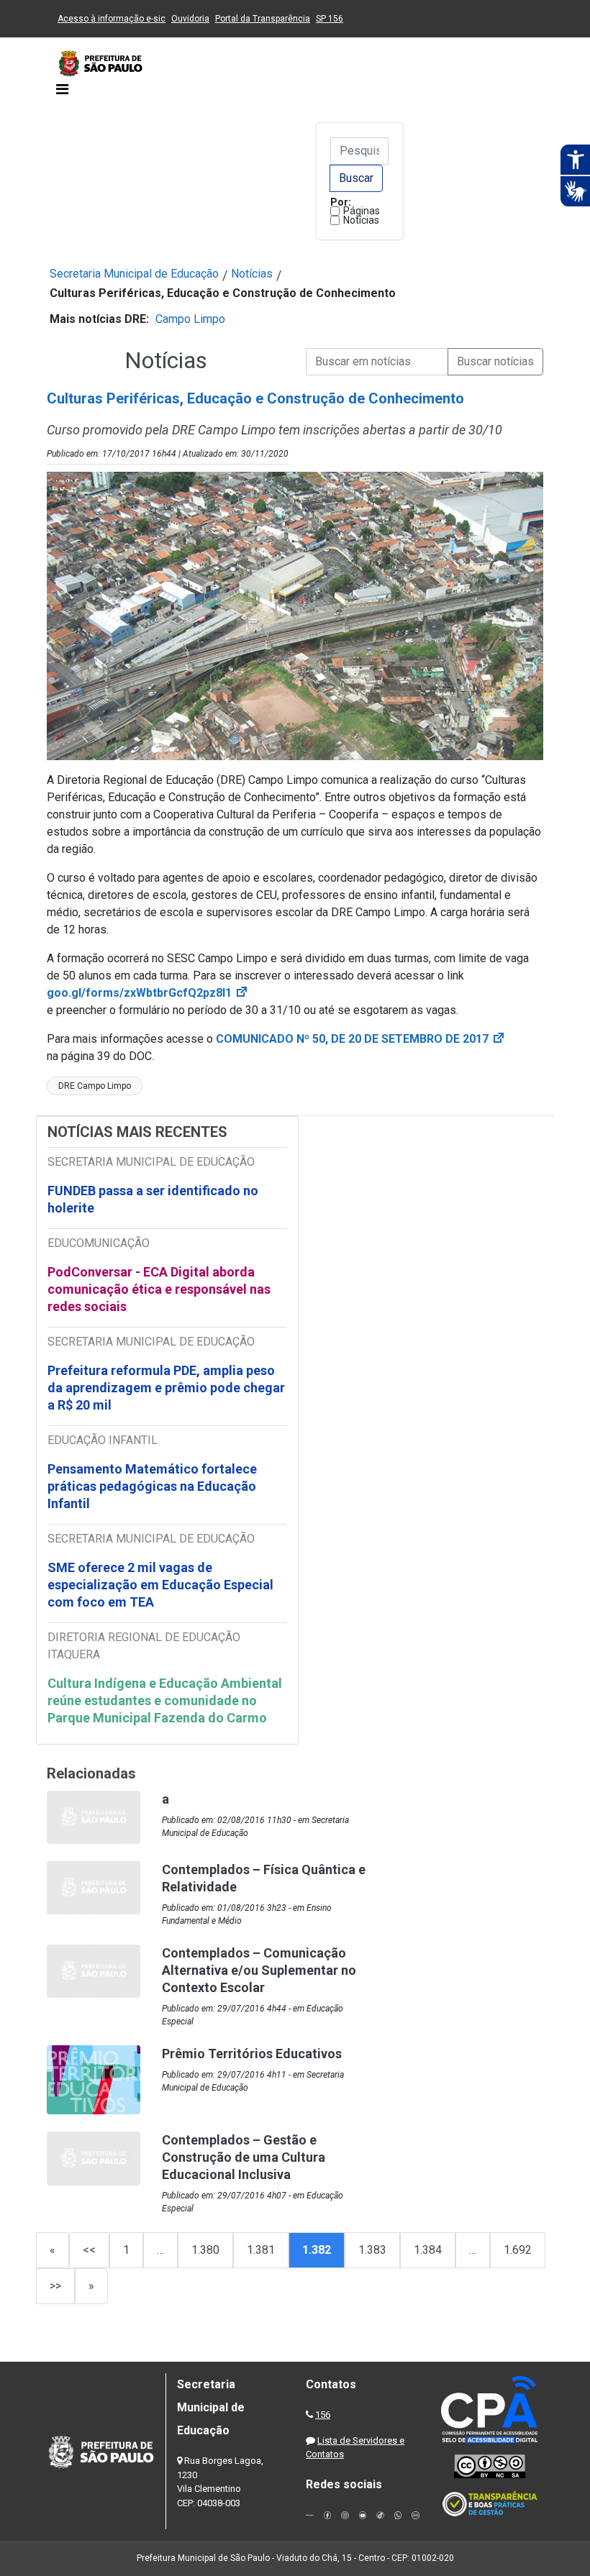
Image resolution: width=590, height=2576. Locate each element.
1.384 (428, 2250)
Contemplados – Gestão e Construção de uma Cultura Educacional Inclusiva (244, 2157)
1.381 (261, 2250)
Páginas (362, 211)
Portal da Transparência (263, 19)
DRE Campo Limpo (95, 1086)
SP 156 (330, 19)
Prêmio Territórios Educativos (252, 2054)
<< (89, 2250)
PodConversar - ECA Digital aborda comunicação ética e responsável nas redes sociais (159, 1289)
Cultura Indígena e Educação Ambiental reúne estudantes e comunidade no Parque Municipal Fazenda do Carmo (165, 1700)
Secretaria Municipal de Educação (134, 274)
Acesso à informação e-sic (112, 19)
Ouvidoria (190, 19)
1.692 (518, 2250)
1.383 (372, 2250)
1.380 (205, 2250)
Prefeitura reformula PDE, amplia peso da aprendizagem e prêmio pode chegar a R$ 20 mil (166, 1388)
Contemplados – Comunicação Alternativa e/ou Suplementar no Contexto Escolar (259, 1970)
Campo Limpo (190, 319)
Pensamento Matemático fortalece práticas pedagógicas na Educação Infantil (152, 1486)
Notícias (361, 220)
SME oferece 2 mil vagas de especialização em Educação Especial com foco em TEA (160, 1585)
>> (55, 2286)
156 (323, 2415)
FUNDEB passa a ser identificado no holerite (153, 1199)
